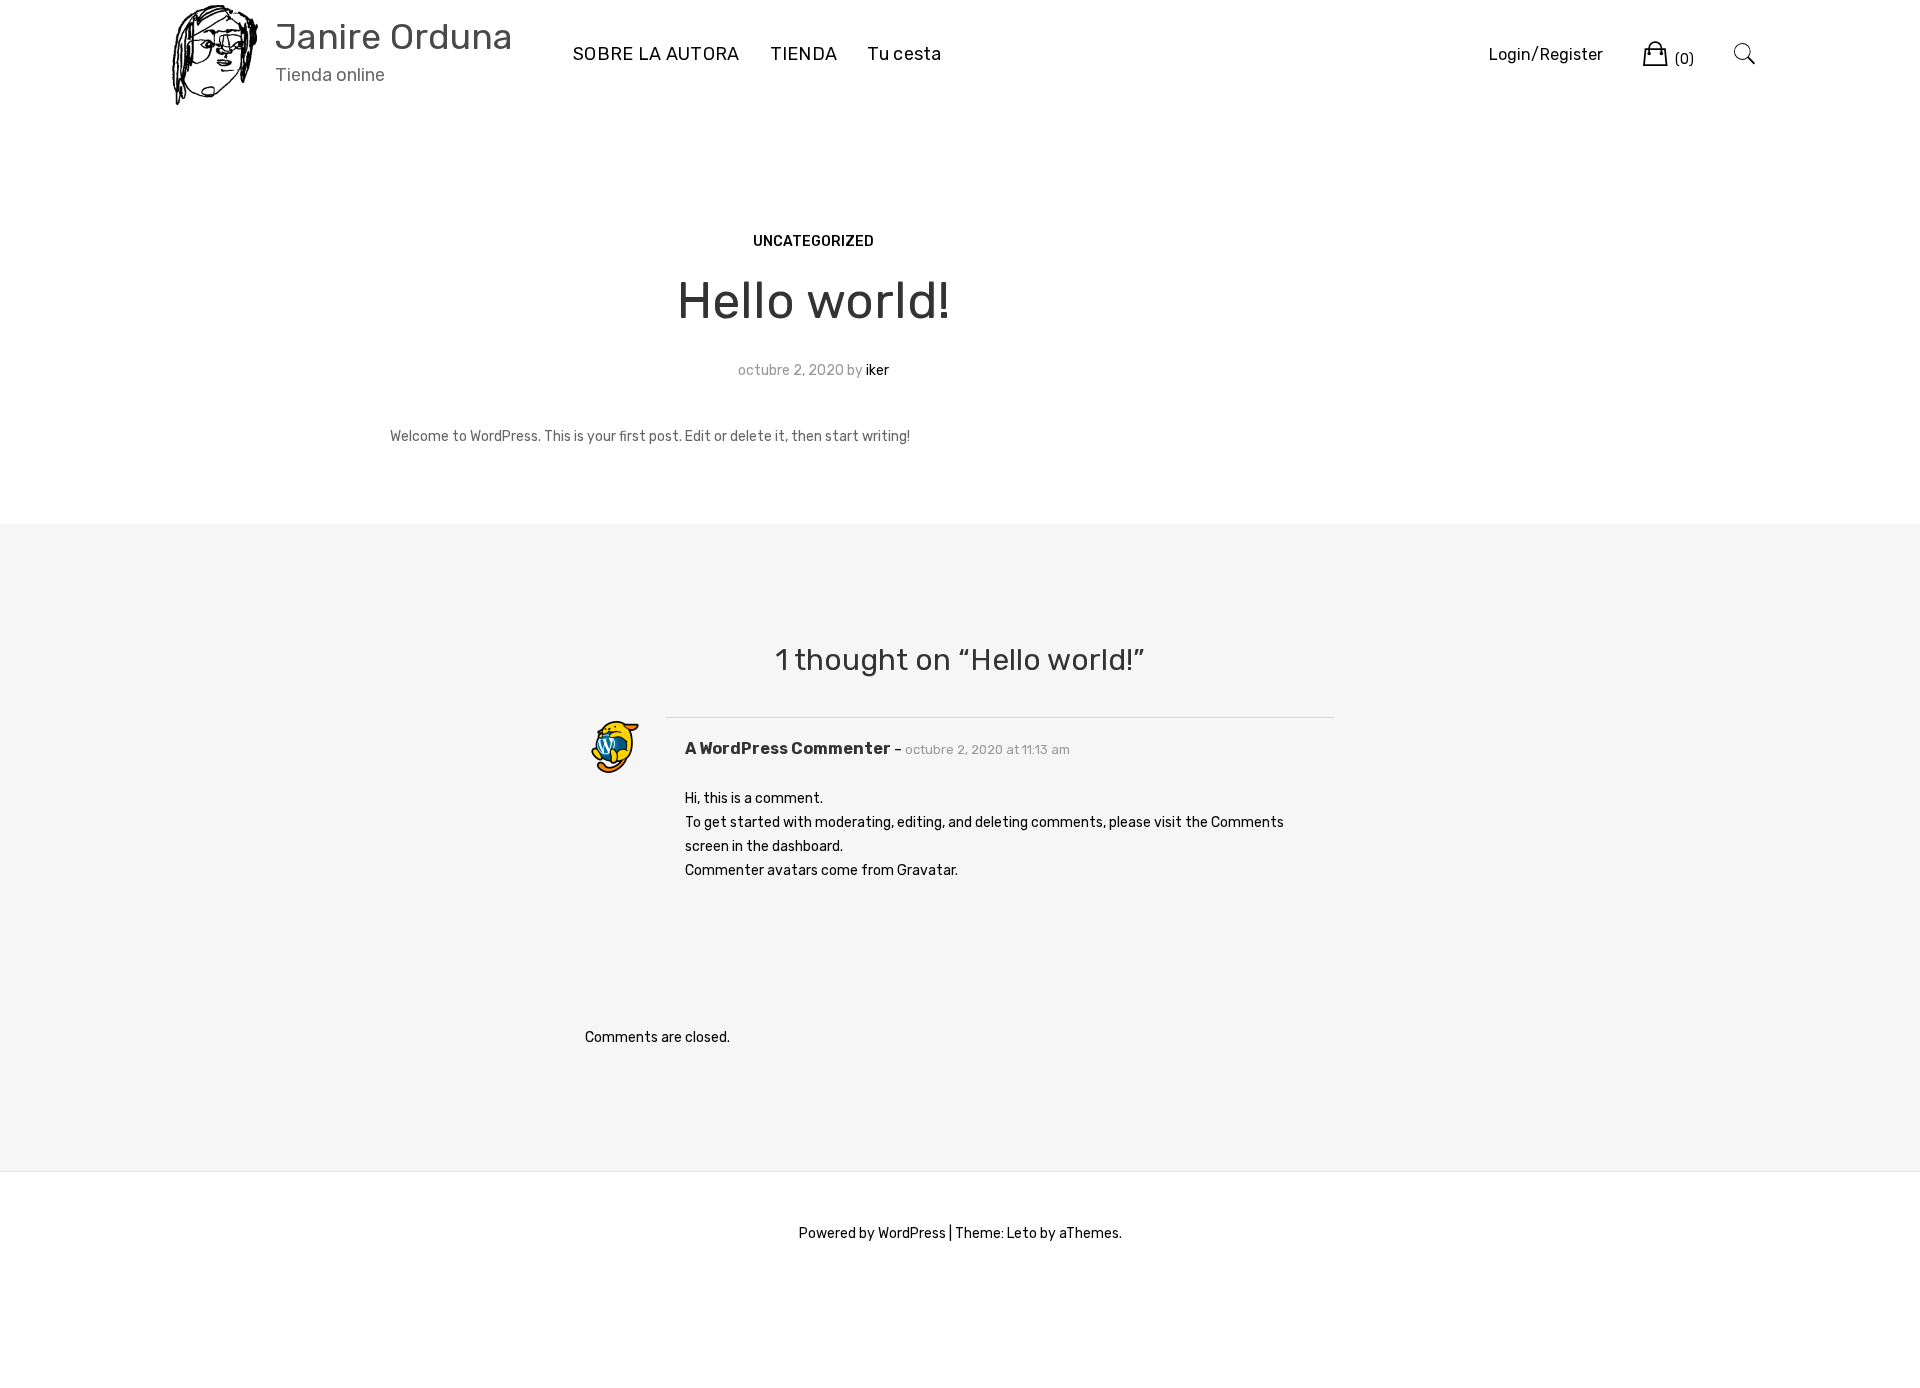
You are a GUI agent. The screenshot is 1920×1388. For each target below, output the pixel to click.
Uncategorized (813, 241)
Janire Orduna (394, 36)
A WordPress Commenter (788, 748)
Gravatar (926, 870)
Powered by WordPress (872, 1233)
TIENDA (804, 54)
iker (877, 370)
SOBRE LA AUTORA (656, 54)
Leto (1022, 1233)
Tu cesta (904, 54)
